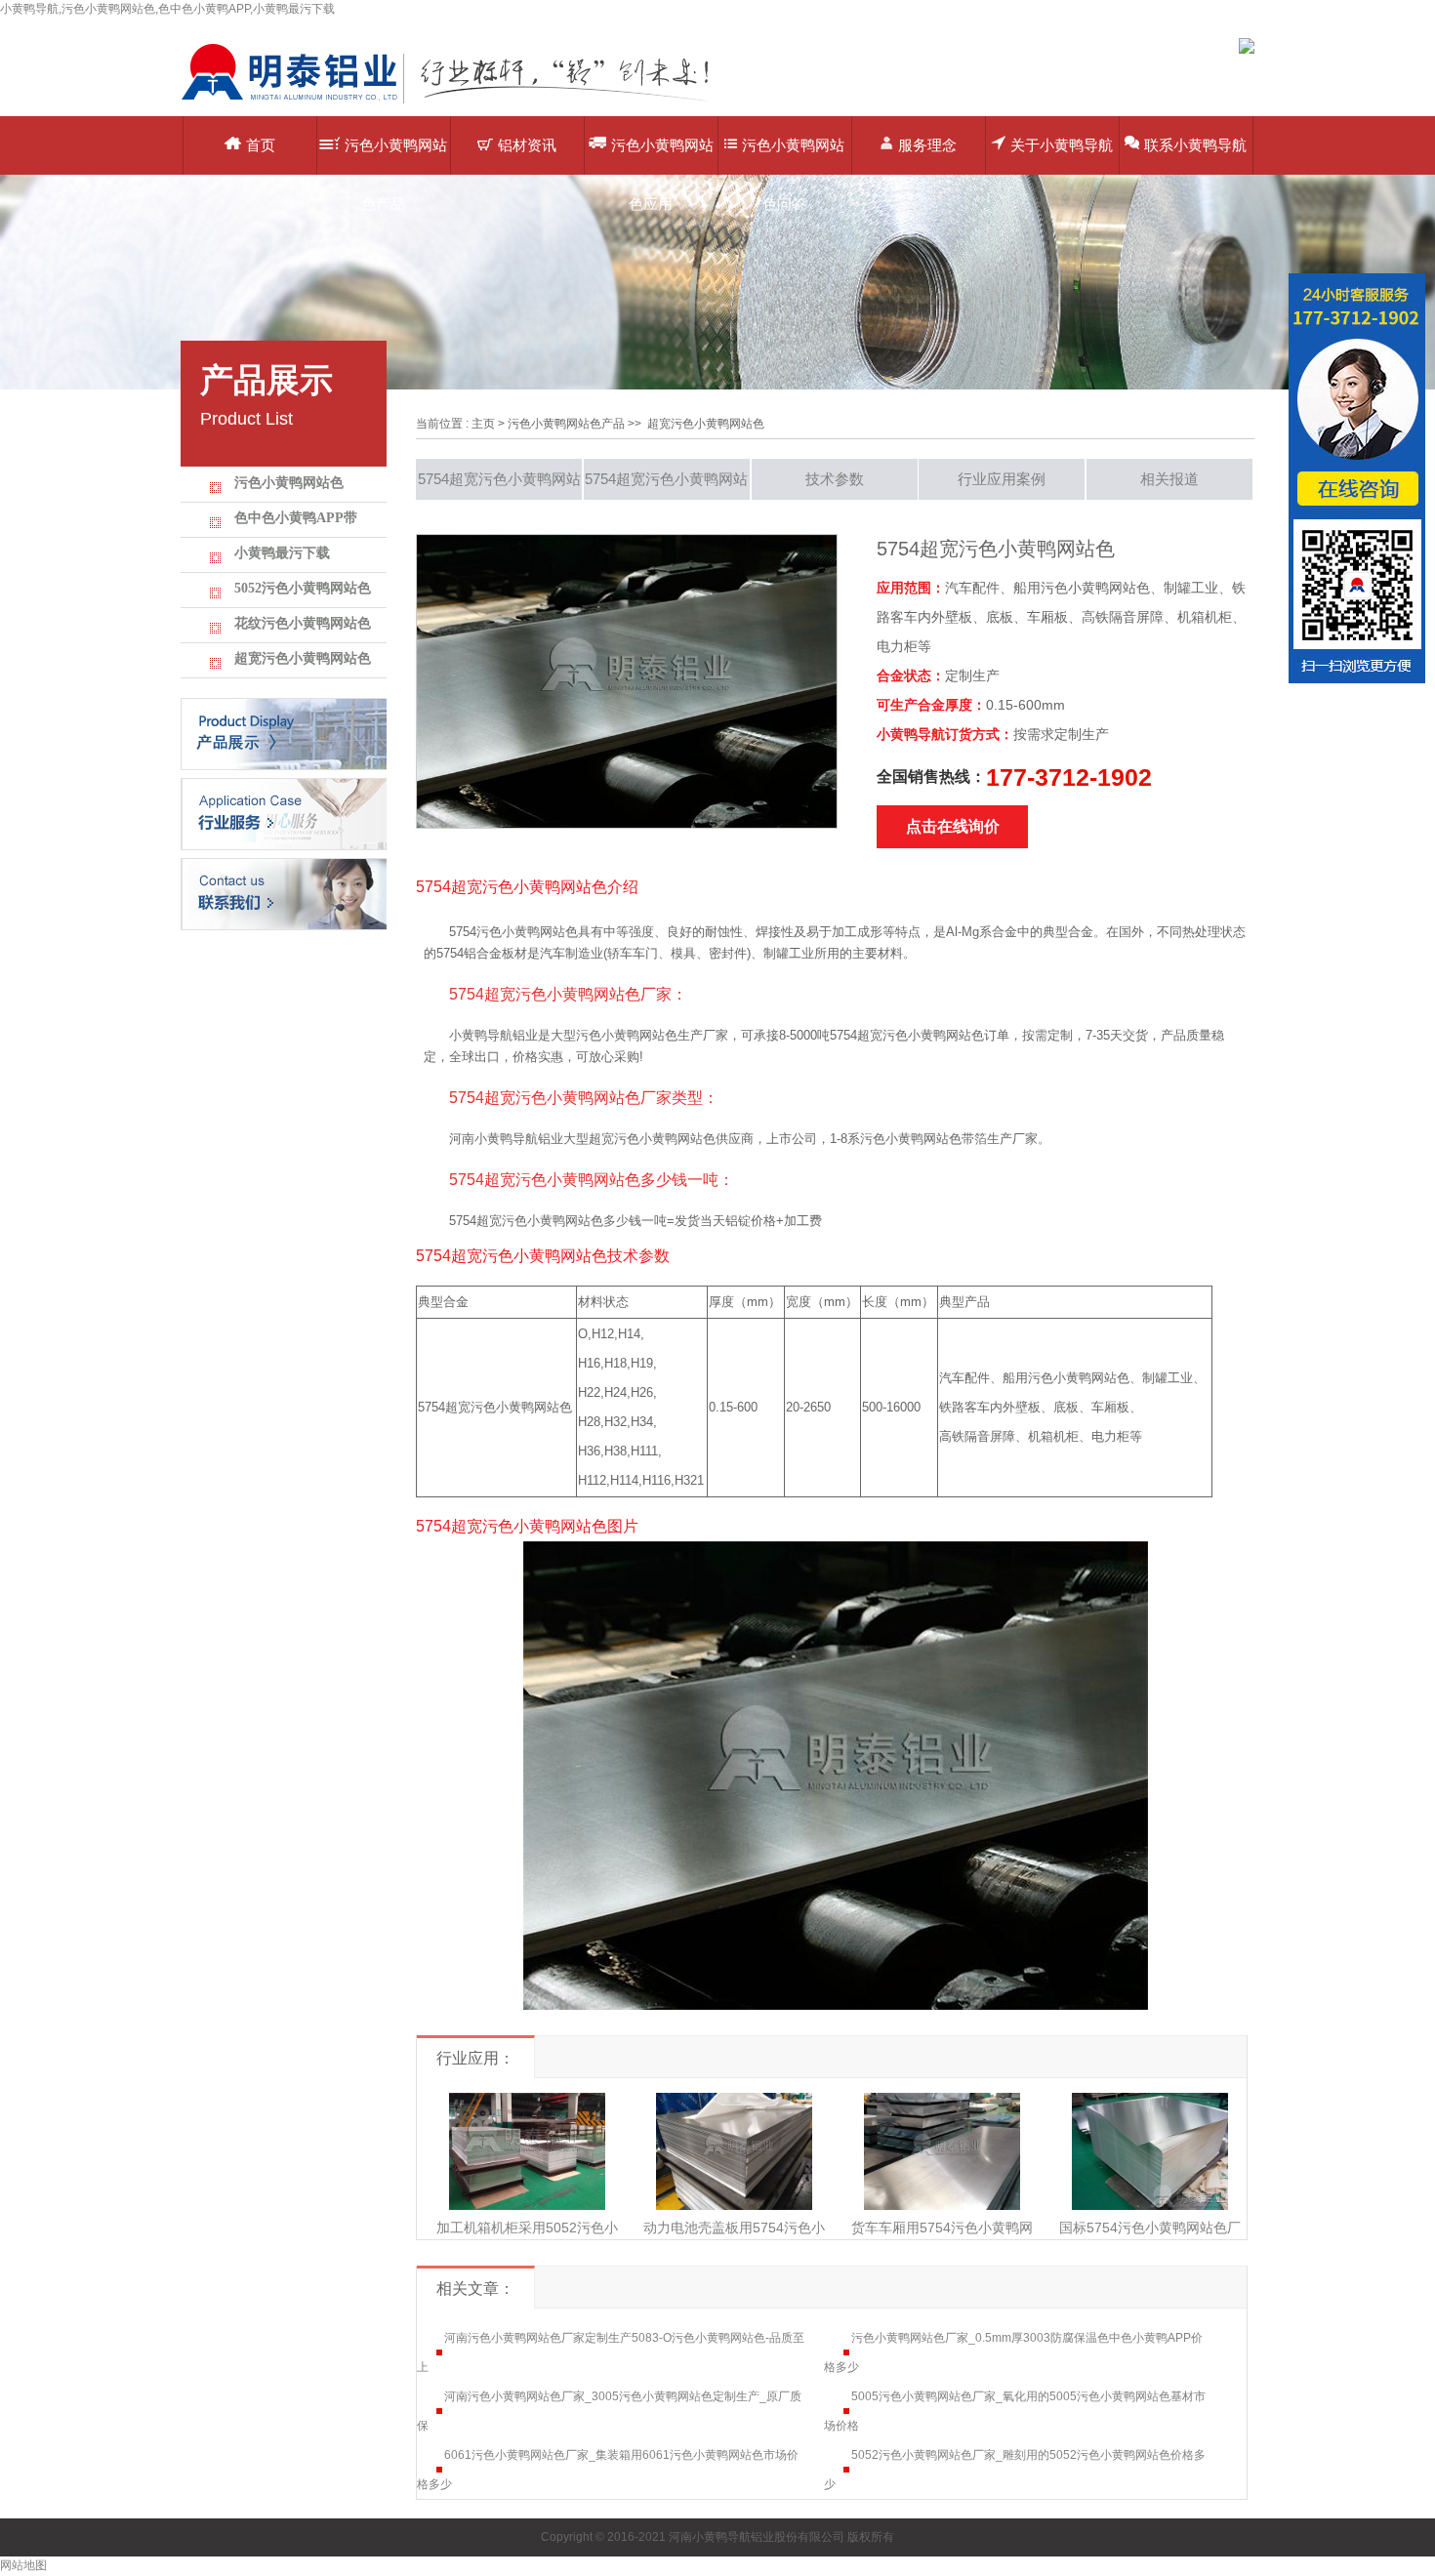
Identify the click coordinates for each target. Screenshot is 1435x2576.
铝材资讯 (527, 145)
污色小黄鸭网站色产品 (396, 156)
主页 (483, 424)
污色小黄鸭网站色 (289, 483)
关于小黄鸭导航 (1062, 145)
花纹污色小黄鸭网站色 (303, 623)
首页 (261, 145)
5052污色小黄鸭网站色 (303, 588)
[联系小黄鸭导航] (284, 893)
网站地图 (23, 2565)
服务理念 (927, 145)
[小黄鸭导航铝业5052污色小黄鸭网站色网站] (459, 102)
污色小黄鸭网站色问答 (793, 156)
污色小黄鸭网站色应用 (662, 156)
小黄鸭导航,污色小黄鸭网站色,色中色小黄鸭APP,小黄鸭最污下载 (167, 9)
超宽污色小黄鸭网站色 (303, 658)
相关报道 (1169, 479)
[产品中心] (284, 733)
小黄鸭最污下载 (282, 553)
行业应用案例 (1002, 479)
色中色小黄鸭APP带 (296, 518)
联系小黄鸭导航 (1195, 145)
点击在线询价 (953, 826)
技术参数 (835, 479)
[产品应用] (284, 813)
